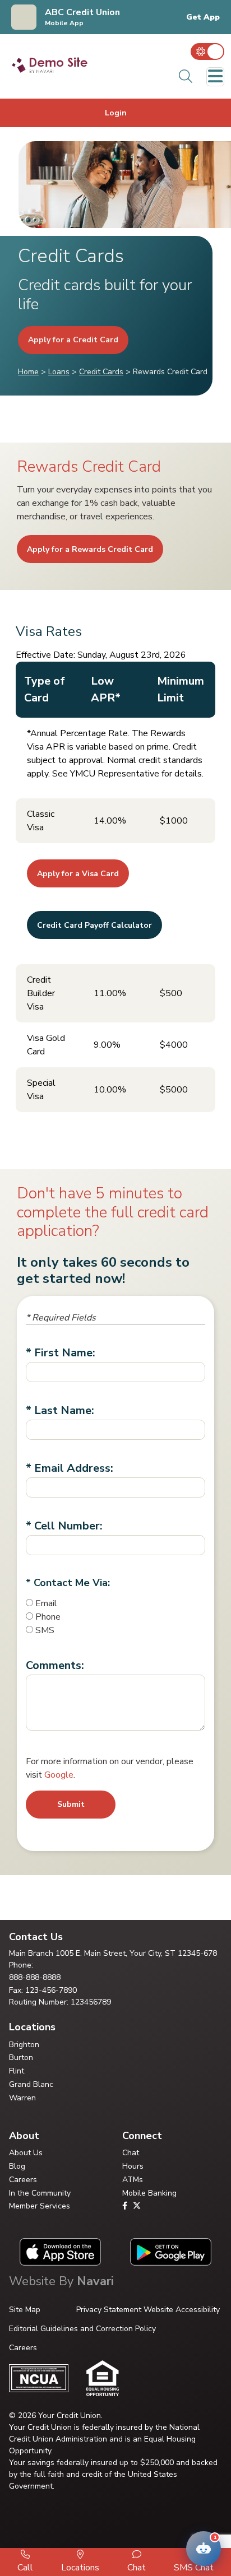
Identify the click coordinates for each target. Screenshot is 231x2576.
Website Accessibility (182, 2310)
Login (116, 113)
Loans (59, 372)
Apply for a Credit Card (73, 340)
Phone (48, 1617)
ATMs (133, 2180)
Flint (17, 2071)
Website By (61, 2281)
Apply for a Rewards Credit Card (90, 549)
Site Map (25, 2310)
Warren (22, 2098)
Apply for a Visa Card (78, 874)
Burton (21, 2057)
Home (28, 372)
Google (59, 1775)
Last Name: (64, 1410)
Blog (17, 2166)
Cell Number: (68, 1526)
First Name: (65, 1353)
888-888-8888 (35, 1977)
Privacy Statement (109, 2310)
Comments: (55, 1665)
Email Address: (74, 1468)
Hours (133, 2166)
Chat (131, 2153)
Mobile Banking (149, 2193)
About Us (26, 2153)
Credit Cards (101, 372)
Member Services (40, 2206)
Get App (203, 17)
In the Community (40, 2193)
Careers (23, 2180)
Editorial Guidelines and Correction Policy (82, 2329)
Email (46, 1603)
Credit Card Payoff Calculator (94, 925)
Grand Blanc (31, 2084)
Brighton (24, 2045)
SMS (45, 1630)
